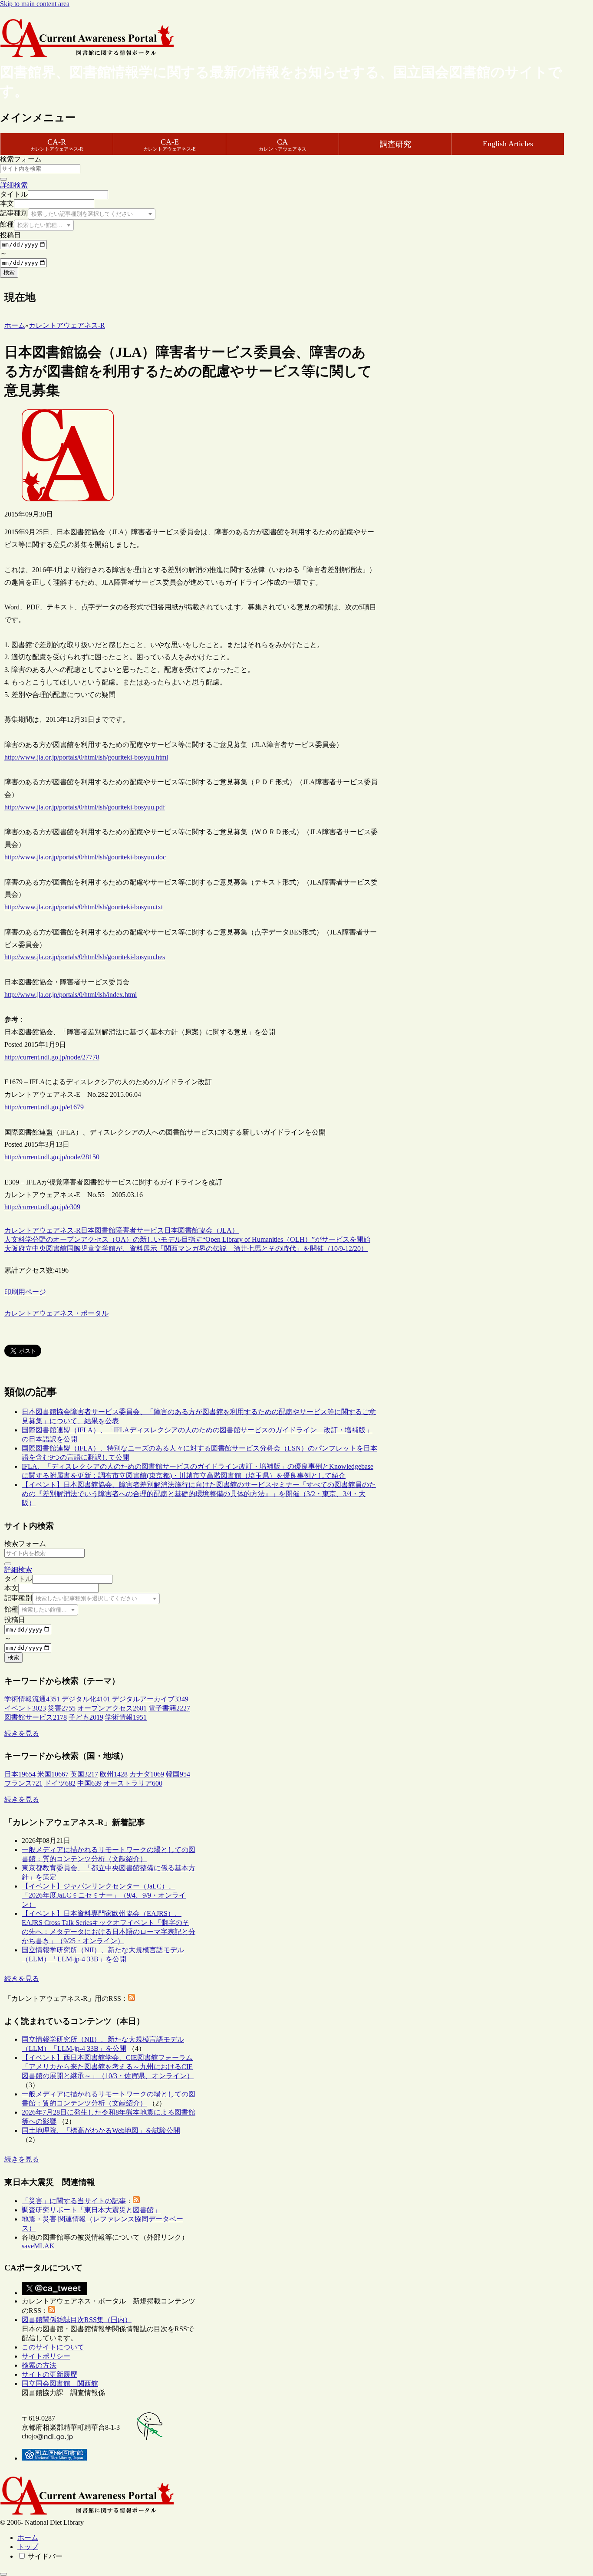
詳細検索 (14, 185)
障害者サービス (140, 1230)
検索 (9, 272)
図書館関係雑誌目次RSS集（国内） (77, 2320)
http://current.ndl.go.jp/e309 (42, 1207)
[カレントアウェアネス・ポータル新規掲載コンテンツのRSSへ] (52, 2311)
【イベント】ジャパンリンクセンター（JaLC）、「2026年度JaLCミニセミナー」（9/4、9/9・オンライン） (104, 1895)
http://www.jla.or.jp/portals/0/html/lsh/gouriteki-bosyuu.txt (84, 907)
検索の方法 (39, 2365)
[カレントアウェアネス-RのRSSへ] (132, 1999)
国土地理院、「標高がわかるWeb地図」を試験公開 (101, 2130)
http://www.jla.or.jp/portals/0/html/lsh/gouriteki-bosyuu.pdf (85, 807)
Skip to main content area (35, 4)
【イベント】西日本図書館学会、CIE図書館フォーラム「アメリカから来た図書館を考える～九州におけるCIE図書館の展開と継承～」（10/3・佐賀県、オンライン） (108, 2067)
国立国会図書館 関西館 (60, 2384)
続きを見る (22, 1733)
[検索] (3, 179)
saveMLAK (38, 2246)
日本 (88, 1230)
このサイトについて (53, 2347)
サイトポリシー (46, 2356)
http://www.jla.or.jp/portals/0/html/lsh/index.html (71, 995)
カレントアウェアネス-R (43, 1230)
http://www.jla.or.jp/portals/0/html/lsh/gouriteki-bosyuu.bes (85, 957)
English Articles (508, 144)
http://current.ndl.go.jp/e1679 (44, 1107)
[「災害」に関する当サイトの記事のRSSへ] (136, 2201)
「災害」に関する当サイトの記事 (74, 2201)
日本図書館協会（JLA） (201, 1230)
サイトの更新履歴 (49, 2374)
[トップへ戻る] (3, 2574)
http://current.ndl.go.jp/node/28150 (52, 1157)
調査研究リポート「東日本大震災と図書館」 (91, 2210)
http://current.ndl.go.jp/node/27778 (52, 1057)
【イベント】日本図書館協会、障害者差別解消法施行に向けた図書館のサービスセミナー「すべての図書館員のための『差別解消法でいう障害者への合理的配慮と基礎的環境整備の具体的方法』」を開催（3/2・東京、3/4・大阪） (199, 1494)
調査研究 (395, 144)
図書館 (105, 1230)
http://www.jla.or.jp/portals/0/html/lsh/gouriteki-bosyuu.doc (85, 857)
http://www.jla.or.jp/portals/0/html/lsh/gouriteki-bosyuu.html (86, 757)
